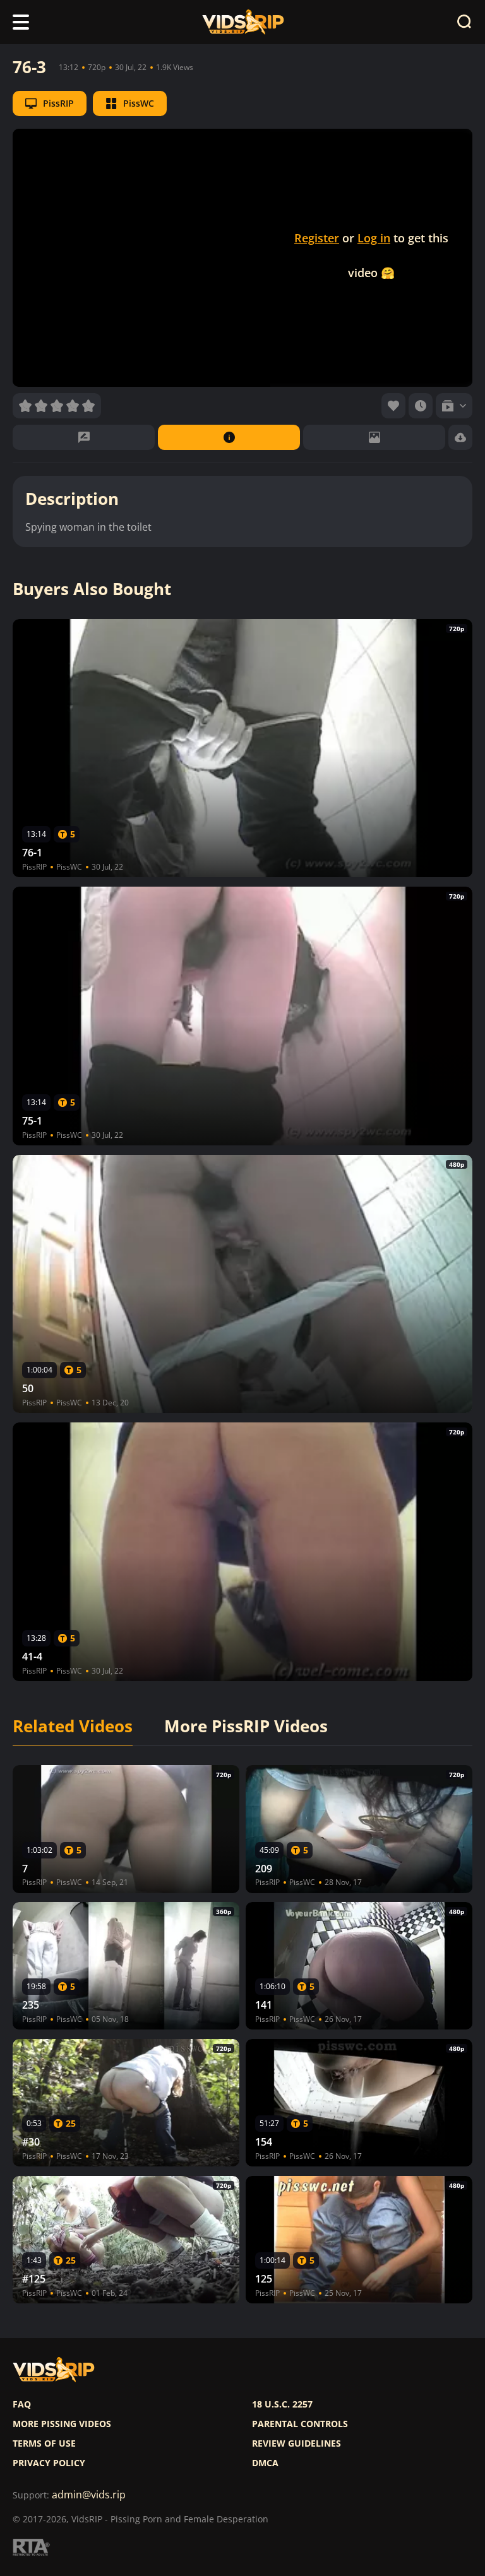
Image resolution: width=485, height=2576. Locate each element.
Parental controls (300, 2424)
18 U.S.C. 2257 (282, 2404)
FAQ (22, 2404)
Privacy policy (49, 2463)
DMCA (265, 2463)
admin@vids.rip (89, 2495)
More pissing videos (62, 2424)
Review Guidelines (296, 2443)
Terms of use (44, 2443)
